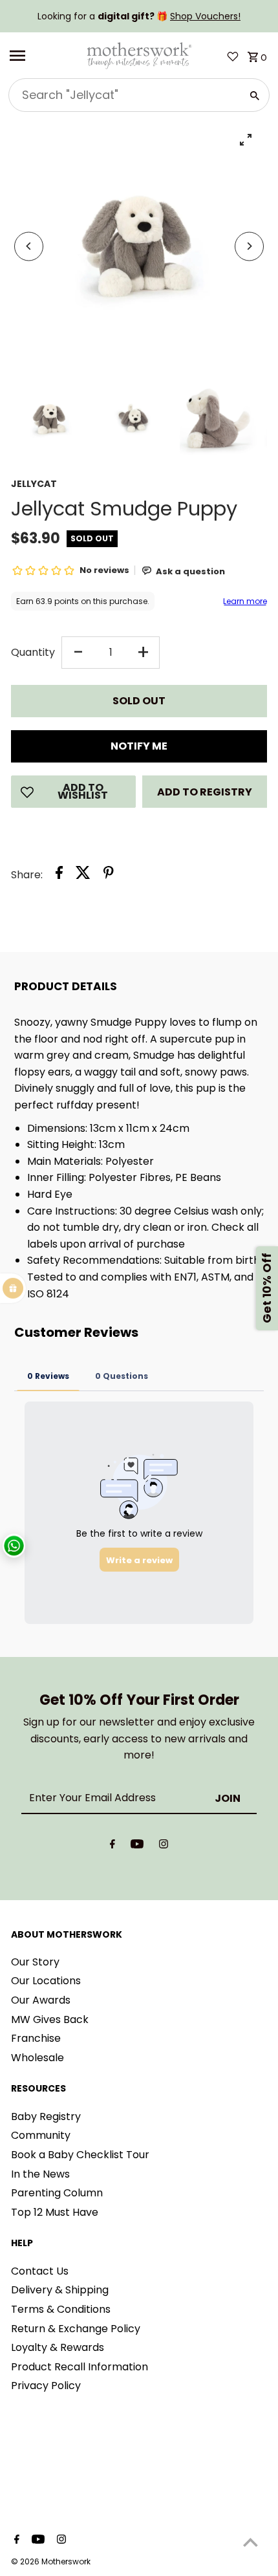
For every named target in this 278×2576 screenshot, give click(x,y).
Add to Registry (205, 792)
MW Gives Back (50, 2019)
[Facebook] (112, 1846)
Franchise (36, 2038)
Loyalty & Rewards (58, 2347)
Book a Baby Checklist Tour (80, 2155)
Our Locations (46, 1981)
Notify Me (139, 746)
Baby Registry (46, 2116)
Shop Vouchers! (205, 16)
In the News (40, 2174)
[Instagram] (164, 1846)
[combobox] (123, 95)
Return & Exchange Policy (76, 2329)
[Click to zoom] (246, 139)
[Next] (249, 246)
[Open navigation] (43, 56)
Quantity (33, 652)
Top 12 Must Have (55, 2212)
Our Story (35, 1962)
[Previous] (29, 246)
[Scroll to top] (251, 2542)
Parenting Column (57, 2193)
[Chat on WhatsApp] (14, 1545)
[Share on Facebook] (59, 875)
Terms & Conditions (61, 2309)
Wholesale (37, 2058)
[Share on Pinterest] (109, 875)
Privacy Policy (46, 2386)
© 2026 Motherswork (51, 2561)
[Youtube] (137, 1846)
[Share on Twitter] (83, 875)
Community (41, 2135)
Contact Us (40, 2271)
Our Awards (41, 2000)
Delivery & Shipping (60, 2290)
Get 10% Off (267, 1288)
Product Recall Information (80, 2367)
